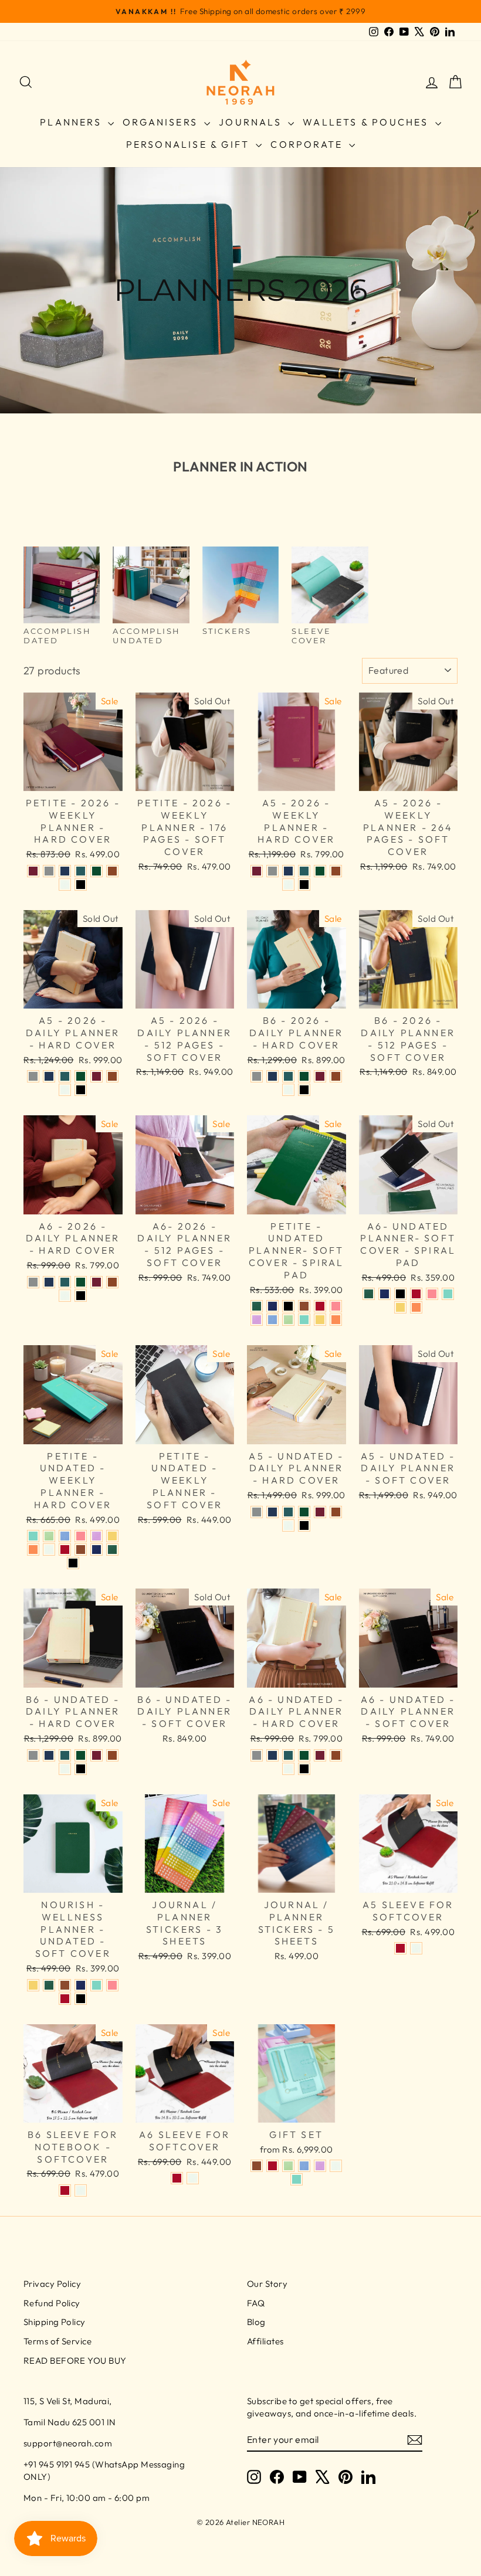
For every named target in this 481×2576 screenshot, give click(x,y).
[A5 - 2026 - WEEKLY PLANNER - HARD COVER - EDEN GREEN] (320, 871)
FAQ (256, 2303)
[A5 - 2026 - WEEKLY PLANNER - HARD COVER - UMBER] (336, 871)
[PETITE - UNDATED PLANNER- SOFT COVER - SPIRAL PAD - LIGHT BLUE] (272, 1320)
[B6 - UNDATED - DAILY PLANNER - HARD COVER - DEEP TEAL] (65, 1755)
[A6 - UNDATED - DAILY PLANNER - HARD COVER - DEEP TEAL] (288, 1755)
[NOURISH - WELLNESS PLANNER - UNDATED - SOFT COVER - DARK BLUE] (81, 1985)
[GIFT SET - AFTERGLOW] (336, 2166)
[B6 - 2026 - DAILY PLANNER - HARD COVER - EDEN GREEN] (304, 1076)
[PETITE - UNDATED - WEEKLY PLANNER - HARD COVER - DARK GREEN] (112, 1550)
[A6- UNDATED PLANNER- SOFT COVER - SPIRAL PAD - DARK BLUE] (385, 1294)
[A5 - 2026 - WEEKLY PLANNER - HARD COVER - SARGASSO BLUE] (288, 871)
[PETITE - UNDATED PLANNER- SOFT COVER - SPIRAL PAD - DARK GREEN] (257, 1306)
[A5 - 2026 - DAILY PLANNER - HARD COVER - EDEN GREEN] (81, 1076)
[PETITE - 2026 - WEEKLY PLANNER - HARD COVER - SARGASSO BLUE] (65, 871)
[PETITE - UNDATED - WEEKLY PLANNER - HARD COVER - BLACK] (73, 1563)
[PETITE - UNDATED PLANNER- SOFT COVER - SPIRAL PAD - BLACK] (288, 1306)
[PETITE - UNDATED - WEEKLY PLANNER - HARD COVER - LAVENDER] (96, 1536)
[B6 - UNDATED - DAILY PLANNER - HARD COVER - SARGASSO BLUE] (49, 1755)
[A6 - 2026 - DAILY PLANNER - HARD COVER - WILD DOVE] (33, 1282)
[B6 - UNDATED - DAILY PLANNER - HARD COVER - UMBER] (112, 1755)
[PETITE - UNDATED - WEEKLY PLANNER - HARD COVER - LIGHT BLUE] (65, 1536)
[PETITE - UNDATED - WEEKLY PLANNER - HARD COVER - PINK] (81, 1536)
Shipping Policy (55, 2322)
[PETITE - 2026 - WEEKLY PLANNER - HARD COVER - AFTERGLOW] (65, 885)
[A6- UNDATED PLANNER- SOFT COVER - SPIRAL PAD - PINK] (432, 1294)
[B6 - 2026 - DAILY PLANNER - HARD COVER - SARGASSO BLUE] (272, 1076)
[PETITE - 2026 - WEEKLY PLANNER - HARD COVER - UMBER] (112, 871)
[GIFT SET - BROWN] (257, 2166)
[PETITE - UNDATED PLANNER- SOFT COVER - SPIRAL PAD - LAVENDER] (257, 1320)
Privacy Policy (52, 2284)
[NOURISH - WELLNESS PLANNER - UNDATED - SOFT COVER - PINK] (112, 1985)
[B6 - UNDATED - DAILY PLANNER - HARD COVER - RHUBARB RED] (96, 1755)
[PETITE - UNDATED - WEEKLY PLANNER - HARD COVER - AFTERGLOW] (49, 1550)
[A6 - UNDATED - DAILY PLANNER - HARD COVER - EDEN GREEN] (304, 1755)
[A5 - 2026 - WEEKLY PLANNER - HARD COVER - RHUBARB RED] (257, 871)
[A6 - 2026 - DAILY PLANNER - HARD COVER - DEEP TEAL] (65, 1282)
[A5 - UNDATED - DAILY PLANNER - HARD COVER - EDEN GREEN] (304, 1512)
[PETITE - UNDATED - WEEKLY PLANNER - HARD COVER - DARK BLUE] (96, 1550)
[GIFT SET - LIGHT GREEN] (288, 2166)
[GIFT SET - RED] (272, 2166)
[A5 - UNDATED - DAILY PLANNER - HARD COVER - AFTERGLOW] (288, 1525)
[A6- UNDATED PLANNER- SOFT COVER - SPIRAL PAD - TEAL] (448, 1294)
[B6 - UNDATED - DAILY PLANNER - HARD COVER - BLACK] (81, 1769)
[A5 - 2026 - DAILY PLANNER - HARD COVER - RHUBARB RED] (96, 1076)
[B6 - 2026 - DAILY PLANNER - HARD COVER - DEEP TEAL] (288, 1076)
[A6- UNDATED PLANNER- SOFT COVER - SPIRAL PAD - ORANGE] (416, 1307)
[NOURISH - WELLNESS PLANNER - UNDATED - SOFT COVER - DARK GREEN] (49, 1985)
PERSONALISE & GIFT (190, 144)
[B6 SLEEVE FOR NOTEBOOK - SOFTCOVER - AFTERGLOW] (81, 2190)
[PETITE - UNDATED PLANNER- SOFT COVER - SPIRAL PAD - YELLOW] (320, 1320)
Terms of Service (57, 2341)
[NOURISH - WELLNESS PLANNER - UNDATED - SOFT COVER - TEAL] (96, 1985)
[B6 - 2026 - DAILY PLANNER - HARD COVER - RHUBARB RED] (320, 1076)
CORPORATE (308, 144)
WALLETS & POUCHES (367, 122)
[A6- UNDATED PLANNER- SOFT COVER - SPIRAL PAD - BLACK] (400, 1294)
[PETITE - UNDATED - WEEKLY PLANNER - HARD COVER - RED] (65, 1550)
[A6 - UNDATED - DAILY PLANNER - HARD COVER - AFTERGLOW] (288, 1769)
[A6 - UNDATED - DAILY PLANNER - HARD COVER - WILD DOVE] (257, 1755)
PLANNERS (72, 122)
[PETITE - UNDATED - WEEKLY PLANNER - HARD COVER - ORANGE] (33, 1550)
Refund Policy (52, 2303)
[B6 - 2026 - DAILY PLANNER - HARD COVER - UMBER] (336, 1076)
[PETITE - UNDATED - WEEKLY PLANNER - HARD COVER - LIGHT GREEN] (49, 1536)
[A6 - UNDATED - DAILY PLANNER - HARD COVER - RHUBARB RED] (320, 1755)
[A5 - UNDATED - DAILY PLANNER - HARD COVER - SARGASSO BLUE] (272, 1512)
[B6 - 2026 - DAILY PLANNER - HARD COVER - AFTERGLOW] (288, 1090)
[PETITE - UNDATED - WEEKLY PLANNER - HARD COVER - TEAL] (33, 1536)
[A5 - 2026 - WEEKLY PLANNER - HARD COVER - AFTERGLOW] (288, 885)
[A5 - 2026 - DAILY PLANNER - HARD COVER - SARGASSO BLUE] (49, 1076)
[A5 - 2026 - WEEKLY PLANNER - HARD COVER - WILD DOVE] (272, 871)
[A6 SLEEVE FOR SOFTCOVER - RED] (177, 2178)
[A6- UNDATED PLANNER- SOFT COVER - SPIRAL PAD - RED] (416, 1294)
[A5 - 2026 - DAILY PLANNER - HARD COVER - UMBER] (112, 1076)
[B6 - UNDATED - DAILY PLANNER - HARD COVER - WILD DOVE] (33, 1755)
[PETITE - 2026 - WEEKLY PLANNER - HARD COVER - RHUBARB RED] (33, 871)
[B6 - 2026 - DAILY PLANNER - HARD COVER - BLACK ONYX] (304, 1090)
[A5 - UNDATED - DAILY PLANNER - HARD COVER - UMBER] (336, 1512)
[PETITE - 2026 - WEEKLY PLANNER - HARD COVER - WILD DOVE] (49, 871)
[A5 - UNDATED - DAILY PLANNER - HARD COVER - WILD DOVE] (257, 1512)
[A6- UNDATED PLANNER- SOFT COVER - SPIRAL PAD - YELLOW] (400, 1307)
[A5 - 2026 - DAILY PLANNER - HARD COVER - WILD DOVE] (33, 1076)
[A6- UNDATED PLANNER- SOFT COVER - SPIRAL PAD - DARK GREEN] (369, 1294)
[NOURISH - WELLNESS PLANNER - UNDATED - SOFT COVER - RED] (65, 1999)
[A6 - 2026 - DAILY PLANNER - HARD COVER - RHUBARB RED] (96, 1282)
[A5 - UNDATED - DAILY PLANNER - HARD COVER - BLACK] (304, 1525)
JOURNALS (252, 122)
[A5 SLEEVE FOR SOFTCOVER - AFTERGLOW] (416, 1948)
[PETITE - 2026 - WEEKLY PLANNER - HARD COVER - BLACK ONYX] (81, 885)
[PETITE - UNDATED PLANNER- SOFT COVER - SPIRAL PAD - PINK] (336, 1306)
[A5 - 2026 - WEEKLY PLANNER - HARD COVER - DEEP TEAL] (304, 871)
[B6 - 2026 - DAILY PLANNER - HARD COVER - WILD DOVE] (257, 1076)
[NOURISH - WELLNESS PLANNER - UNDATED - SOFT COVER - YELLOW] (33, 1985)
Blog (256, 2322)
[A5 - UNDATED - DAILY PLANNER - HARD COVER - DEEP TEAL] (288, 1512)
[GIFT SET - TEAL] (297, 2179)
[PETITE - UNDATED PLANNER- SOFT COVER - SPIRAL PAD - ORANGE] (336, 1320)
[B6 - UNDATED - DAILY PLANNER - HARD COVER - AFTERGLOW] (65, 1769)
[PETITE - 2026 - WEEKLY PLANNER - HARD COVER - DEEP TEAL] (81, 871)
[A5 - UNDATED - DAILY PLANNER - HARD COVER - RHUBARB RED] (320, 1512)
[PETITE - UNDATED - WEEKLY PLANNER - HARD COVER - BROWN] (81, 1550)
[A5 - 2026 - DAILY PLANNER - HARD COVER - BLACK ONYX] (81, 1090)
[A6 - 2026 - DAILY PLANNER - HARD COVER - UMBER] (112, 1282)
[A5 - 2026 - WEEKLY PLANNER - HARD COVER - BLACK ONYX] (304, 885)
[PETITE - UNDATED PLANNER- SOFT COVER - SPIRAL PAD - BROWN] (304, 1306)
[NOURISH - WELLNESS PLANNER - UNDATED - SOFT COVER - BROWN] (65, 1985)
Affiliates (265, 2341)
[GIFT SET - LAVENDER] (320, 2166)
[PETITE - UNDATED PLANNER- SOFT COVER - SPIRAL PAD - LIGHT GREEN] (288, 1320)
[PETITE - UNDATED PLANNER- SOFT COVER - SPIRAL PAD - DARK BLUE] (272, 1306)
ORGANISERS (162, 122)
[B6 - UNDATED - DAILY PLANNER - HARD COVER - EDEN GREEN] (81, 1755)
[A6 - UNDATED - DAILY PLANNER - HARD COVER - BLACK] (304, 1769)
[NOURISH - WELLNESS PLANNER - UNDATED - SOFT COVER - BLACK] (81, 1999)
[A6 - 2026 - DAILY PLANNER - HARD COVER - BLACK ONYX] (81, 1296)
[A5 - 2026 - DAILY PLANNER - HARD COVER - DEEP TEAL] (65, 1076)
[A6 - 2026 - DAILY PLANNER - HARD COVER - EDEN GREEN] (81, 1282)
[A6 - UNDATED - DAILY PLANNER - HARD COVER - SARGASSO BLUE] (272, 1755)
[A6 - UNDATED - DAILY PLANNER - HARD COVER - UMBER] (336, 1755)
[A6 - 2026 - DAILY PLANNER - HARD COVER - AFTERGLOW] (65, 1296)
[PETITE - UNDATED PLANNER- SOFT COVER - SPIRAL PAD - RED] (320, 1306)
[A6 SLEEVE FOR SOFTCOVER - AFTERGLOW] (193, 2178)
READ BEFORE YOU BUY (75, 2361)
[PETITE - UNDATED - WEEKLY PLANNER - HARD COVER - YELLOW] (112, 1536)
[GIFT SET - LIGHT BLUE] (304, 2166)
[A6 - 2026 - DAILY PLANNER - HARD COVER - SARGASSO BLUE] (49, 1282)
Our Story (267, 2284)
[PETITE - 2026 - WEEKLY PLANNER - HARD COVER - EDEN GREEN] (96, 871)
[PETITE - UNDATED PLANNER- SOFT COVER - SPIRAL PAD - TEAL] (304, 1320)
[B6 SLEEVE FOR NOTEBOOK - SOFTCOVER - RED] (65, 2190)
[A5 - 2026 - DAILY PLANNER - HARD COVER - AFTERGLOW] (65, 1090)
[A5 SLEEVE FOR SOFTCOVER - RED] (400, 1948)
